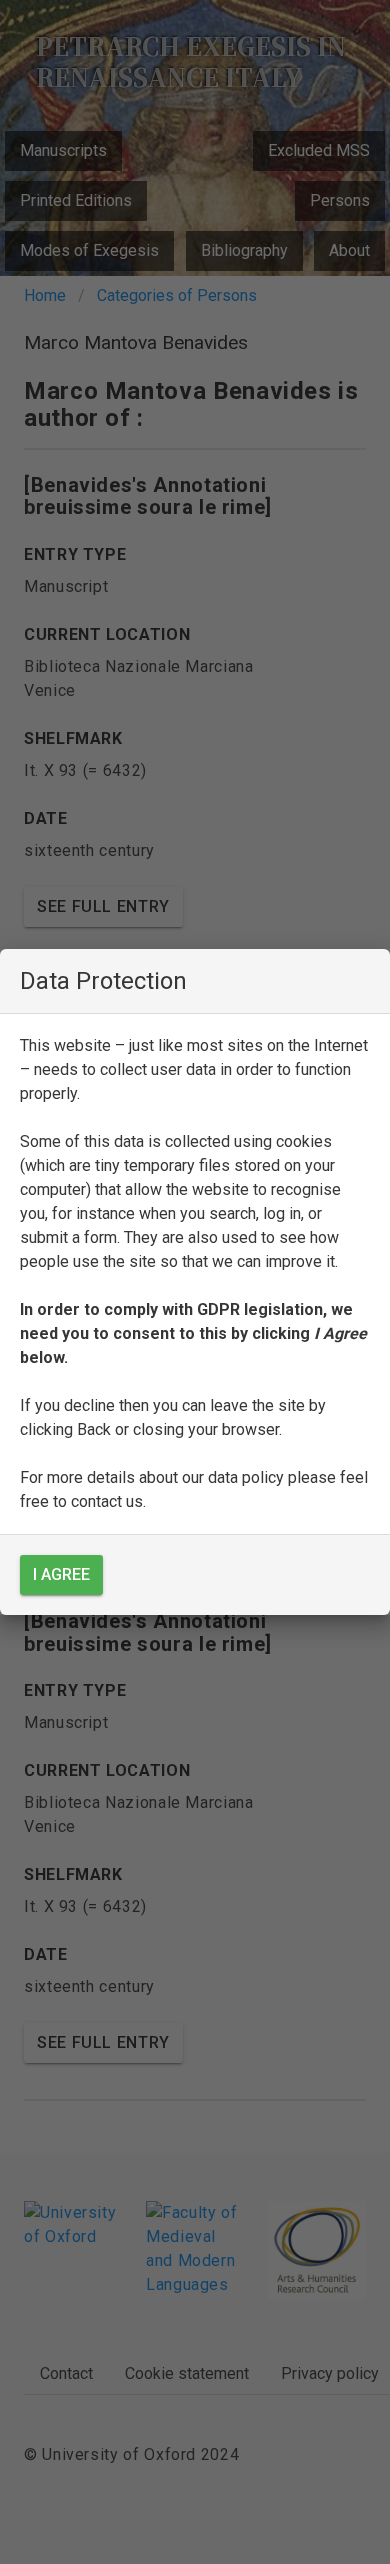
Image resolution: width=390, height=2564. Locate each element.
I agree (61, 1574)
